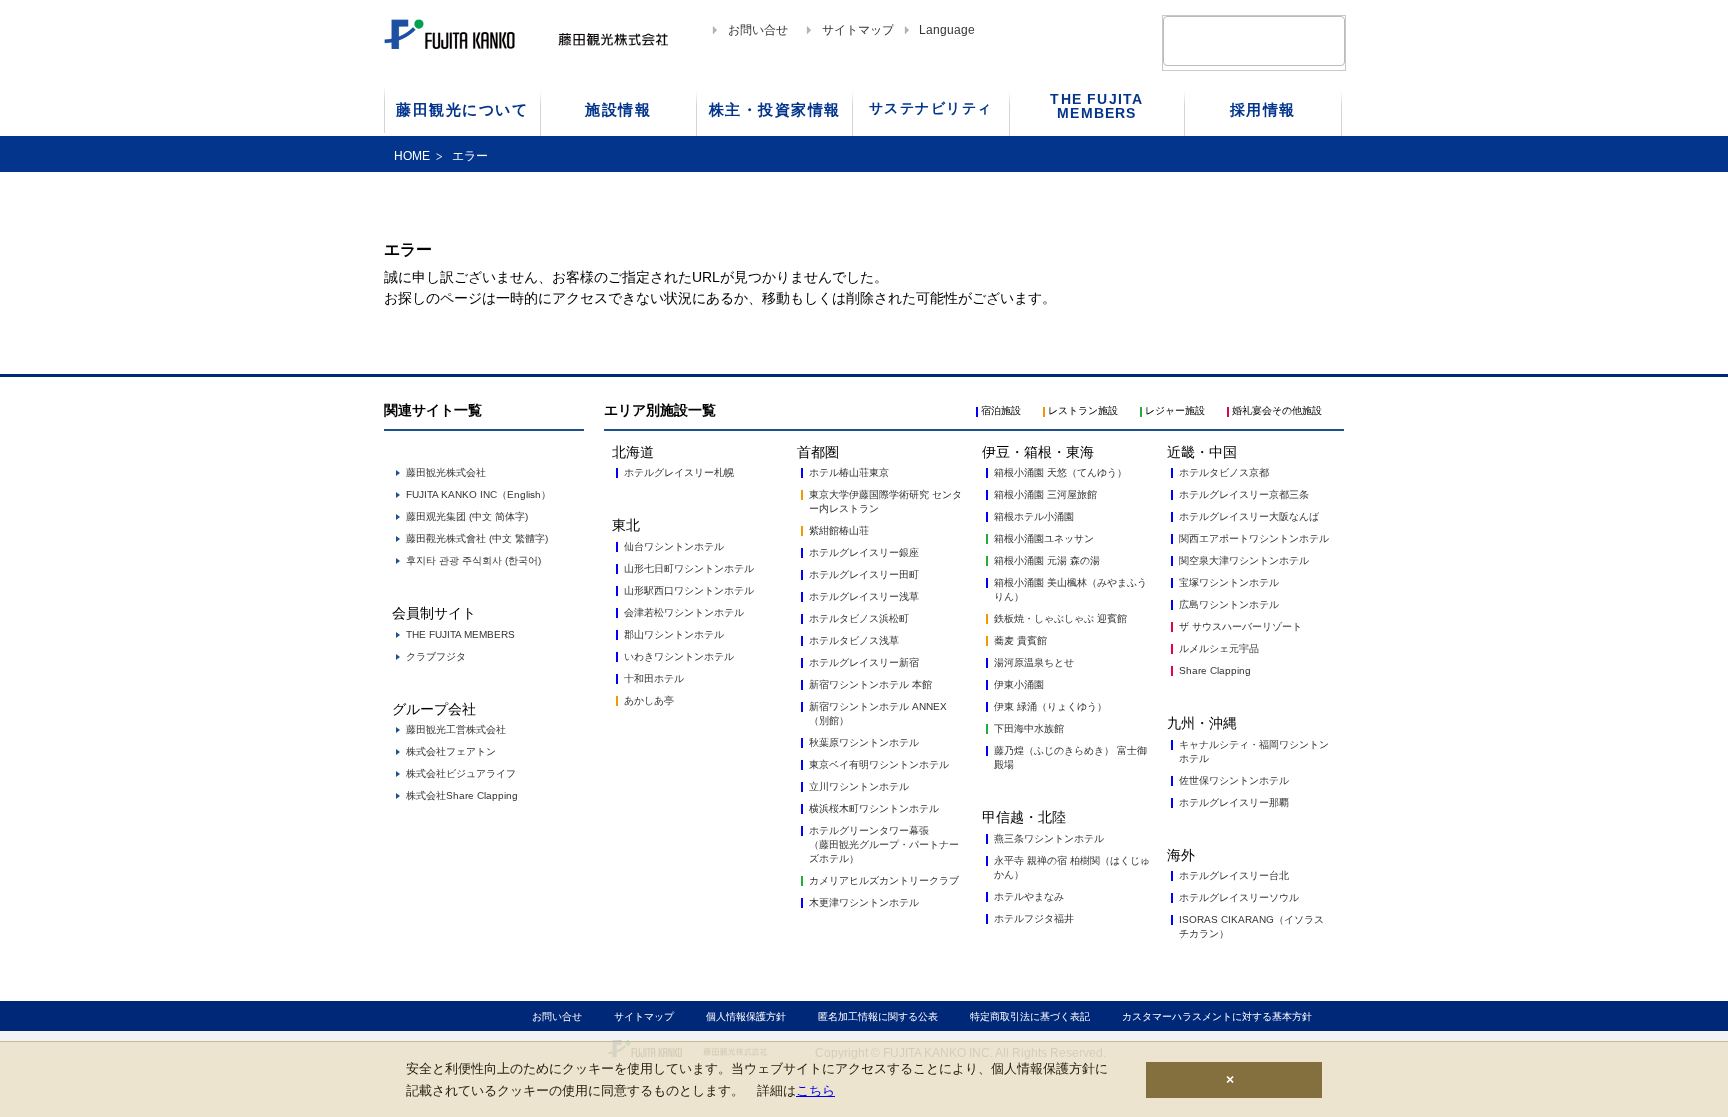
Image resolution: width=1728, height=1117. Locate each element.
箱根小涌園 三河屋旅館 (1045, 494)
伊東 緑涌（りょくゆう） (1050, 706)
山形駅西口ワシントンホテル (689, 590)
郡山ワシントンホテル (674, 634)
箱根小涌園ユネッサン (1044, 538)
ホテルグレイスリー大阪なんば (1249, 516)
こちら (815, 1089)
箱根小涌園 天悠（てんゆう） (1060, 472)
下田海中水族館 (1029, 728)
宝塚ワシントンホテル (1229, 582)
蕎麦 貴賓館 (1020, 640)
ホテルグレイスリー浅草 (864, 596)
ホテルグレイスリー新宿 (864, 662)
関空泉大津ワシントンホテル (1244, 560)
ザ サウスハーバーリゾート (1240, 626)
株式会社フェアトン (451, 751)
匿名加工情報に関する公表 (878, 1016)
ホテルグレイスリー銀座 (864, 552)
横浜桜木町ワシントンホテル (874, 808)
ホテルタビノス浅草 (854, 640)
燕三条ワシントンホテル (1049, 838)
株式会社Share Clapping (462, 795)
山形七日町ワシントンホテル (689, 568)
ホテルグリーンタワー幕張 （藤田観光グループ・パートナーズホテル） (884, 844)
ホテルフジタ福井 (1034, 918)
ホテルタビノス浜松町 (859, 618)
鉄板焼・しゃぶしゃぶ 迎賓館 (1060, 618)
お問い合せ (758, 30)
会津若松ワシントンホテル (684, 612)
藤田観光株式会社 (446, 472)
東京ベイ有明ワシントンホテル (879, 764)
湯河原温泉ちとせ (1034, 662)
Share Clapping (1215, 670)
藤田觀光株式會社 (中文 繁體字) (477, 538)
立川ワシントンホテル (859, 786)
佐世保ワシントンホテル (1234, 780)
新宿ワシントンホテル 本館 (870, 684)
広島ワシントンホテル (1229, 604)
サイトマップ (858, 30)
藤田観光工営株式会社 (456, 729)
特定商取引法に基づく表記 (1030, 1016)
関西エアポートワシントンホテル (1254, 538)
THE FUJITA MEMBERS (460, 634)
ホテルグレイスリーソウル (1239, 897)
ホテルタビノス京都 (1224, 472)
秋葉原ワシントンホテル (864, 742)
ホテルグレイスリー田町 (864, 574)
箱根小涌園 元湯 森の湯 (1047, 560)
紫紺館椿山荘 (839, 530)
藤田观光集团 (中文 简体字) (467, 516)
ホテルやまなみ (1029, 896)
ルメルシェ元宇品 (1219, 648)
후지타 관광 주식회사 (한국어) (473, 560)
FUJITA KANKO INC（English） (478, 494)
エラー (470, 156)
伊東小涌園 (1019, 684)
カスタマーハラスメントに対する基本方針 (1217, 1016)
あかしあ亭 (649, 700)
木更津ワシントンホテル (864, 902)
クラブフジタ (436, 656)
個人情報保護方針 (746, 1016)
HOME (412, 156)
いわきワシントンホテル (679, 656)
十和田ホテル (654, 678)
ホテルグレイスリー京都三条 (1244, 494)
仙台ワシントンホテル (674, 546)
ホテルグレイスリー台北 (1234, 875)
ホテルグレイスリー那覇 (1234, 802)
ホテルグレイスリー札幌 (679, 472)
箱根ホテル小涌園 (1034, 516)
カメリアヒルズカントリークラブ (884, 880)
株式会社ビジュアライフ (461, 773)
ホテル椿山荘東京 (849, 472)
